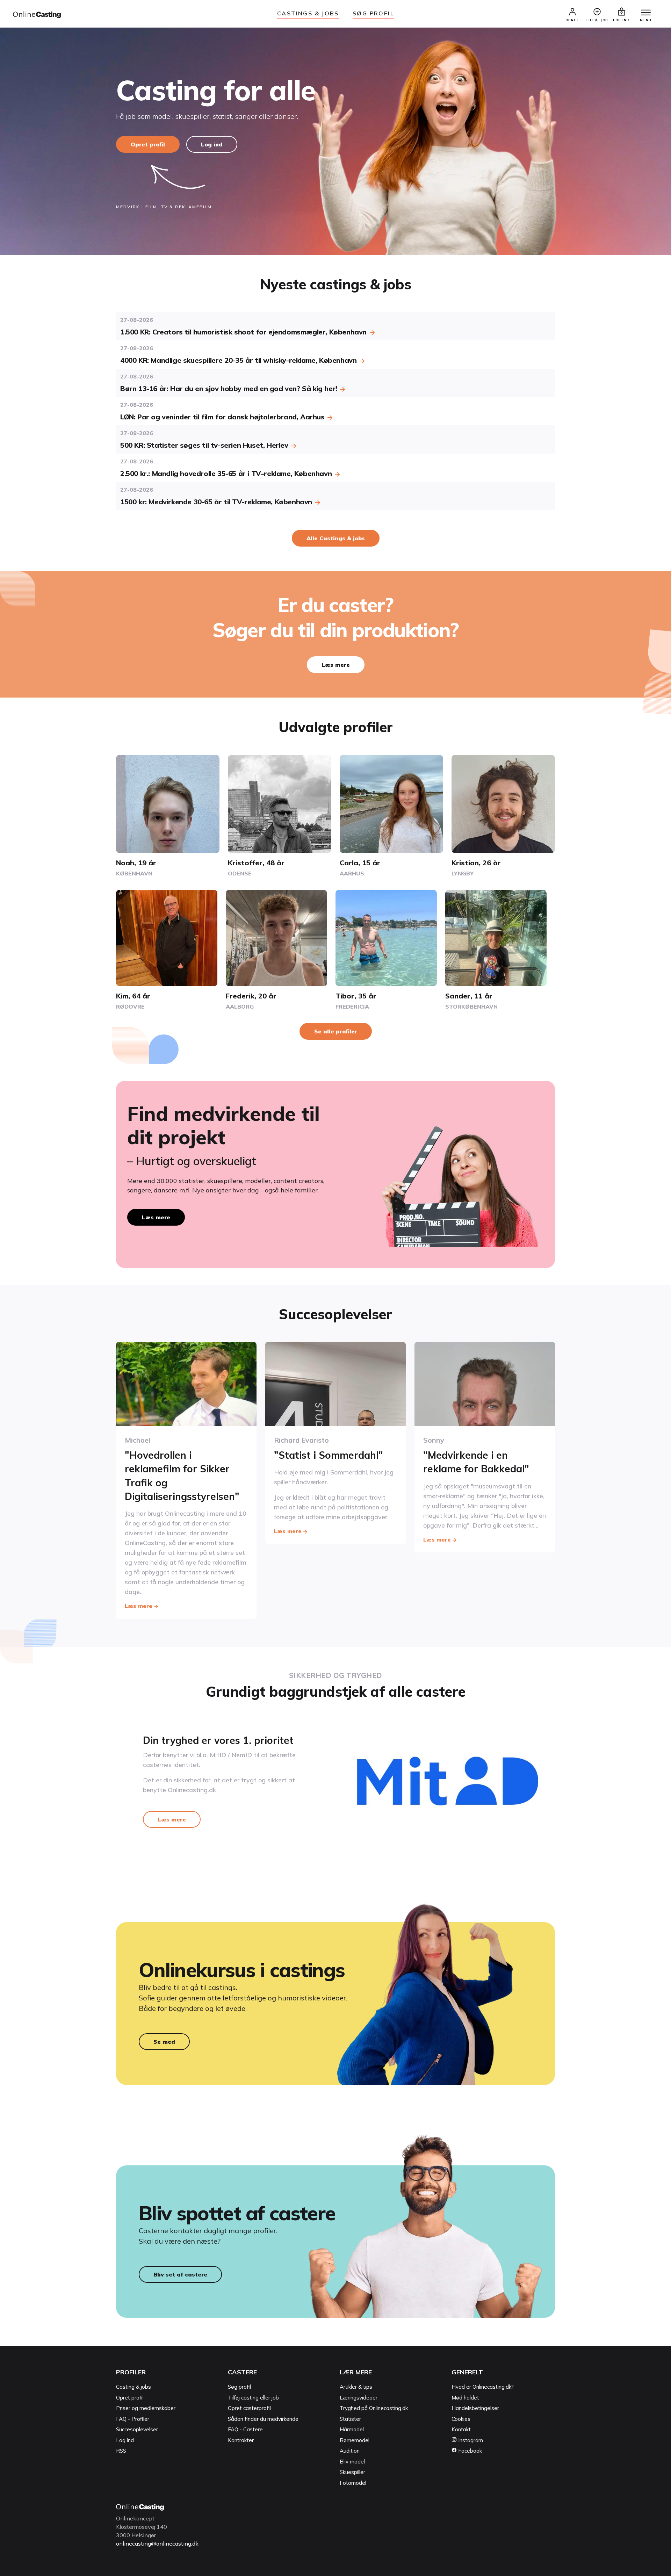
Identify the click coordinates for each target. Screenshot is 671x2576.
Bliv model (352, 2462)
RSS (121, 2451)
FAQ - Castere (245, 2429)
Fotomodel (353, 2483)
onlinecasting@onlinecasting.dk (157, 2543)
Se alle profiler (336, 1031)
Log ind (212, 144)
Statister (350, 2419)
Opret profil (148, 144)
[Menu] (646, 13)
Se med (164, 2042)
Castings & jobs (308, 13)
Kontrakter (241, 2440)
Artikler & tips (356, 2387)
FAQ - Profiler (133, 2419)
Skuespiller (352, 2472)
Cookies (461, 2419)
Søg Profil (373, 13)
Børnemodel (355, 2440)
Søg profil (239, 2387)
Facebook (469, 2451)
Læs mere (336, 665)
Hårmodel (352, 2429)
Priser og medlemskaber (146, 2408)
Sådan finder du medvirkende (263, 2419)
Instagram (470, 2440)
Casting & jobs (134, 2387)
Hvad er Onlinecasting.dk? (483, 2387)
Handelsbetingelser (475, 2408)
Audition (350, 2451)
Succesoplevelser (137, 2429)
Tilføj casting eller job (253, 2398)
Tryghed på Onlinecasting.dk (374, 2408)
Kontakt (461, 2429)
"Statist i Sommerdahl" (329, 1455)
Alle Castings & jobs (336, 538)
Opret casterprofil (249, 2408)
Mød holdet (465, 2398)
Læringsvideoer (359, 2398)
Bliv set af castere (180, 2274)
